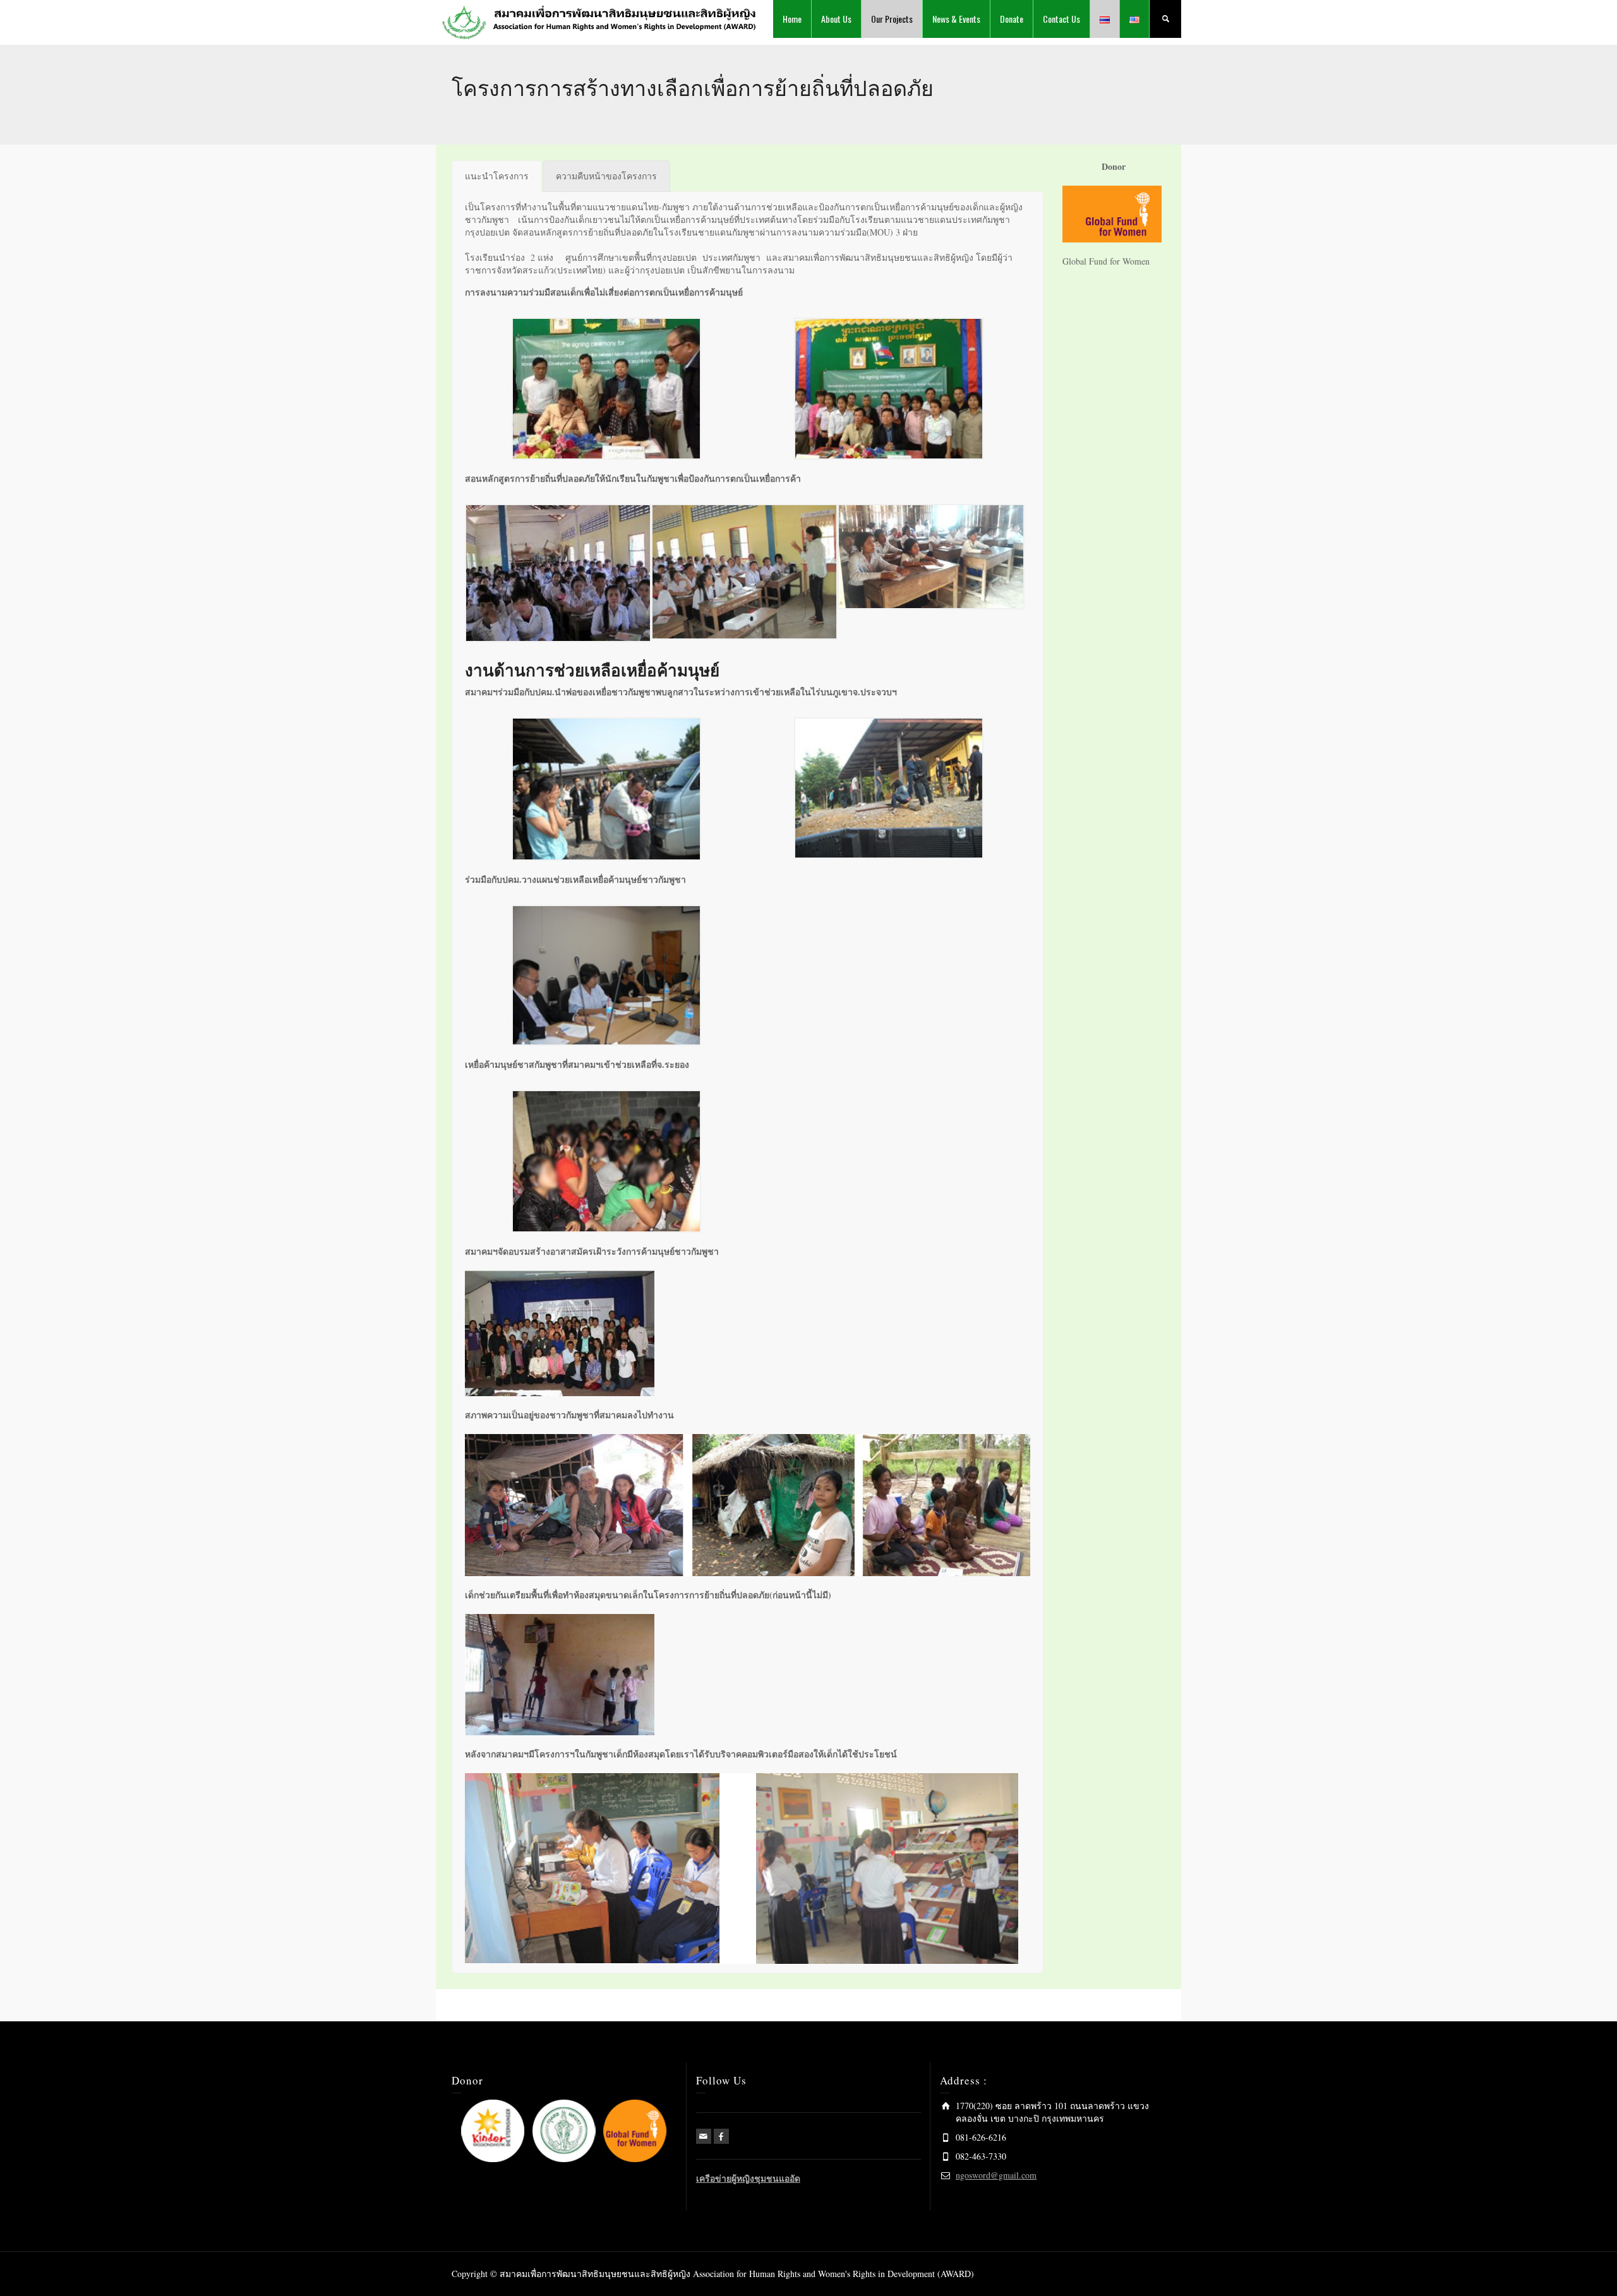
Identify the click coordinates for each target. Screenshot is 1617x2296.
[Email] (704, 2136)
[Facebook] (721, 2136)
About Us (836, 19)
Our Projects (892, 19)
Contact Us (1061, 19)
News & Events (956, 19)
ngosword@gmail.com (996, 2175)
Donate (1012, 19)
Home (792, 19)
